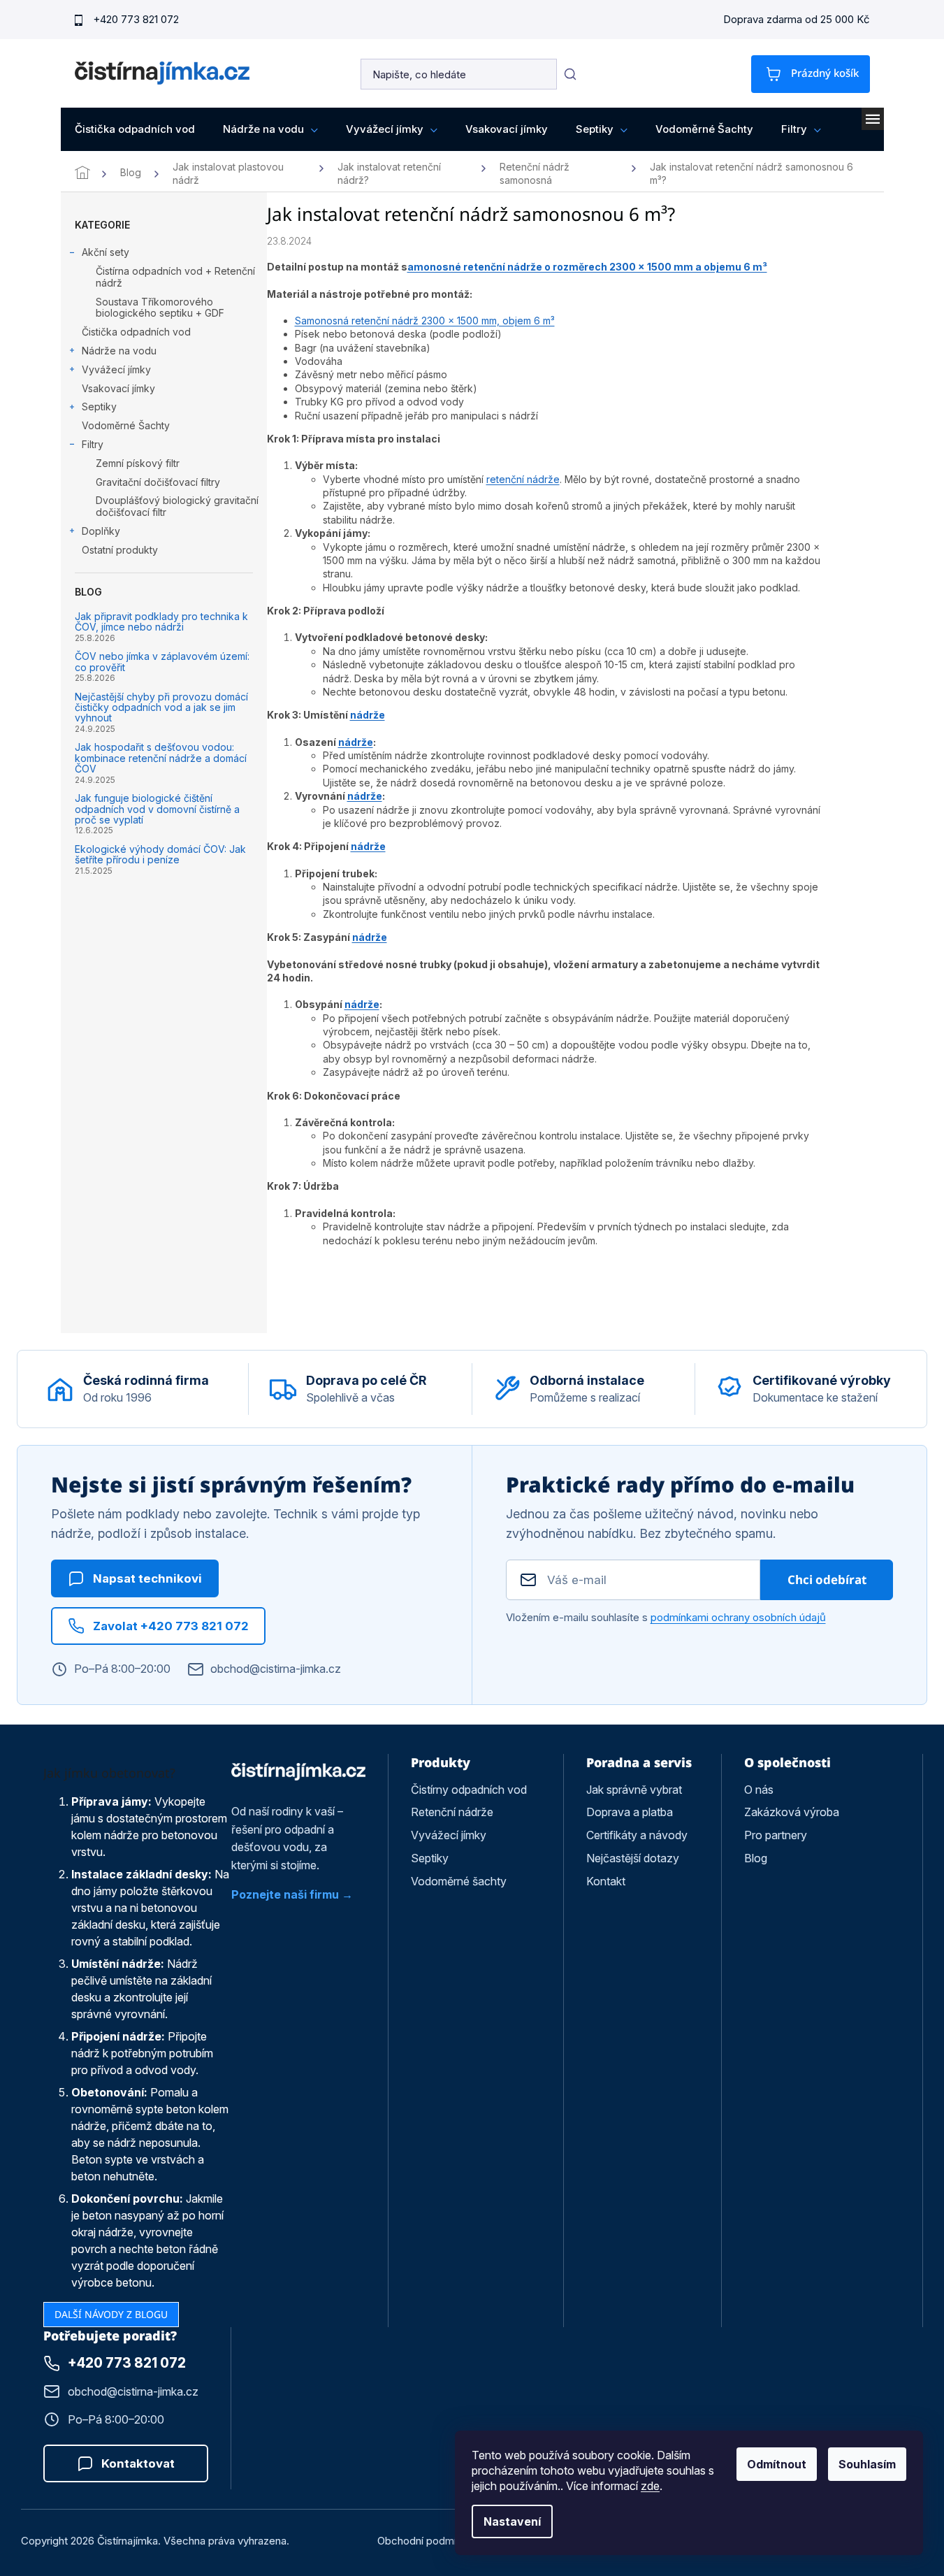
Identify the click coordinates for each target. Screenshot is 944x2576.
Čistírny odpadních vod (469, 1790)
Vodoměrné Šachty (126, 425)
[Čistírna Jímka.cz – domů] (299, 1771)
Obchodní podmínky (425, 2541)
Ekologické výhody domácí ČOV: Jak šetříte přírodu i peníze (160, 855)
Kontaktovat (138, 2463)
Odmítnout (777, 2464)
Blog (756, 1858)
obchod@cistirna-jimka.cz (276, 1669)
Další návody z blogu (111, 2314)
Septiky (99, 406)
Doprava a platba (630, 1812)
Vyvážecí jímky (116, 369)
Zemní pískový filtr (138, 463)
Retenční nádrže (452, 1812)
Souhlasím (867, 2464)
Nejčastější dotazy (633, 1858)
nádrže (368, 715)
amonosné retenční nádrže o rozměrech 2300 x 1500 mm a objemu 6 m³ (587, 267)
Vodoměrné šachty (459, 1881)
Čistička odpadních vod (136, 332)
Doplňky (101, 531)
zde (650, 2486)
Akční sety (106, 252)
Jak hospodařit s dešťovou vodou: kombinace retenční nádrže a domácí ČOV (161, 758)
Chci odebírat (827, 1580)
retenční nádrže (523, 479)
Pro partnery (776, 1835)
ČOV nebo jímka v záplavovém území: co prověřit (162, 662)
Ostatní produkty (120, 550)
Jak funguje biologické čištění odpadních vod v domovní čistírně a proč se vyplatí (157, 809)
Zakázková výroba (792, 1812)
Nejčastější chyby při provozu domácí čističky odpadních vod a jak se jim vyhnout (161, 707)
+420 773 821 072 (136, 19)
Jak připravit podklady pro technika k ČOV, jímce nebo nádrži (161, 622)
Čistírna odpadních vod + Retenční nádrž (175, 277)
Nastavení (512, 2521)
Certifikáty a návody (637, 1835)
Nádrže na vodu (119, 351)
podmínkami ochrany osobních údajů (738, 1617)
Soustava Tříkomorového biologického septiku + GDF (160, 308)
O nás (759, 1790)
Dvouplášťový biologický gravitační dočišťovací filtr (177, 506)
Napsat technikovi (147, 1578)
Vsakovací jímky (118, 388)
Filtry (93, 444)
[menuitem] (135, 129)
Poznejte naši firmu (285, 1894)
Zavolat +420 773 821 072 (171, 1626)
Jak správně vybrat (634, 1790)
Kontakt (606, 1881)
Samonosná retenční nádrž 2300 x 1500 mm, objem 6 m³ (425, 321)
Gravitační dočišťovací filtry (158, 482)
